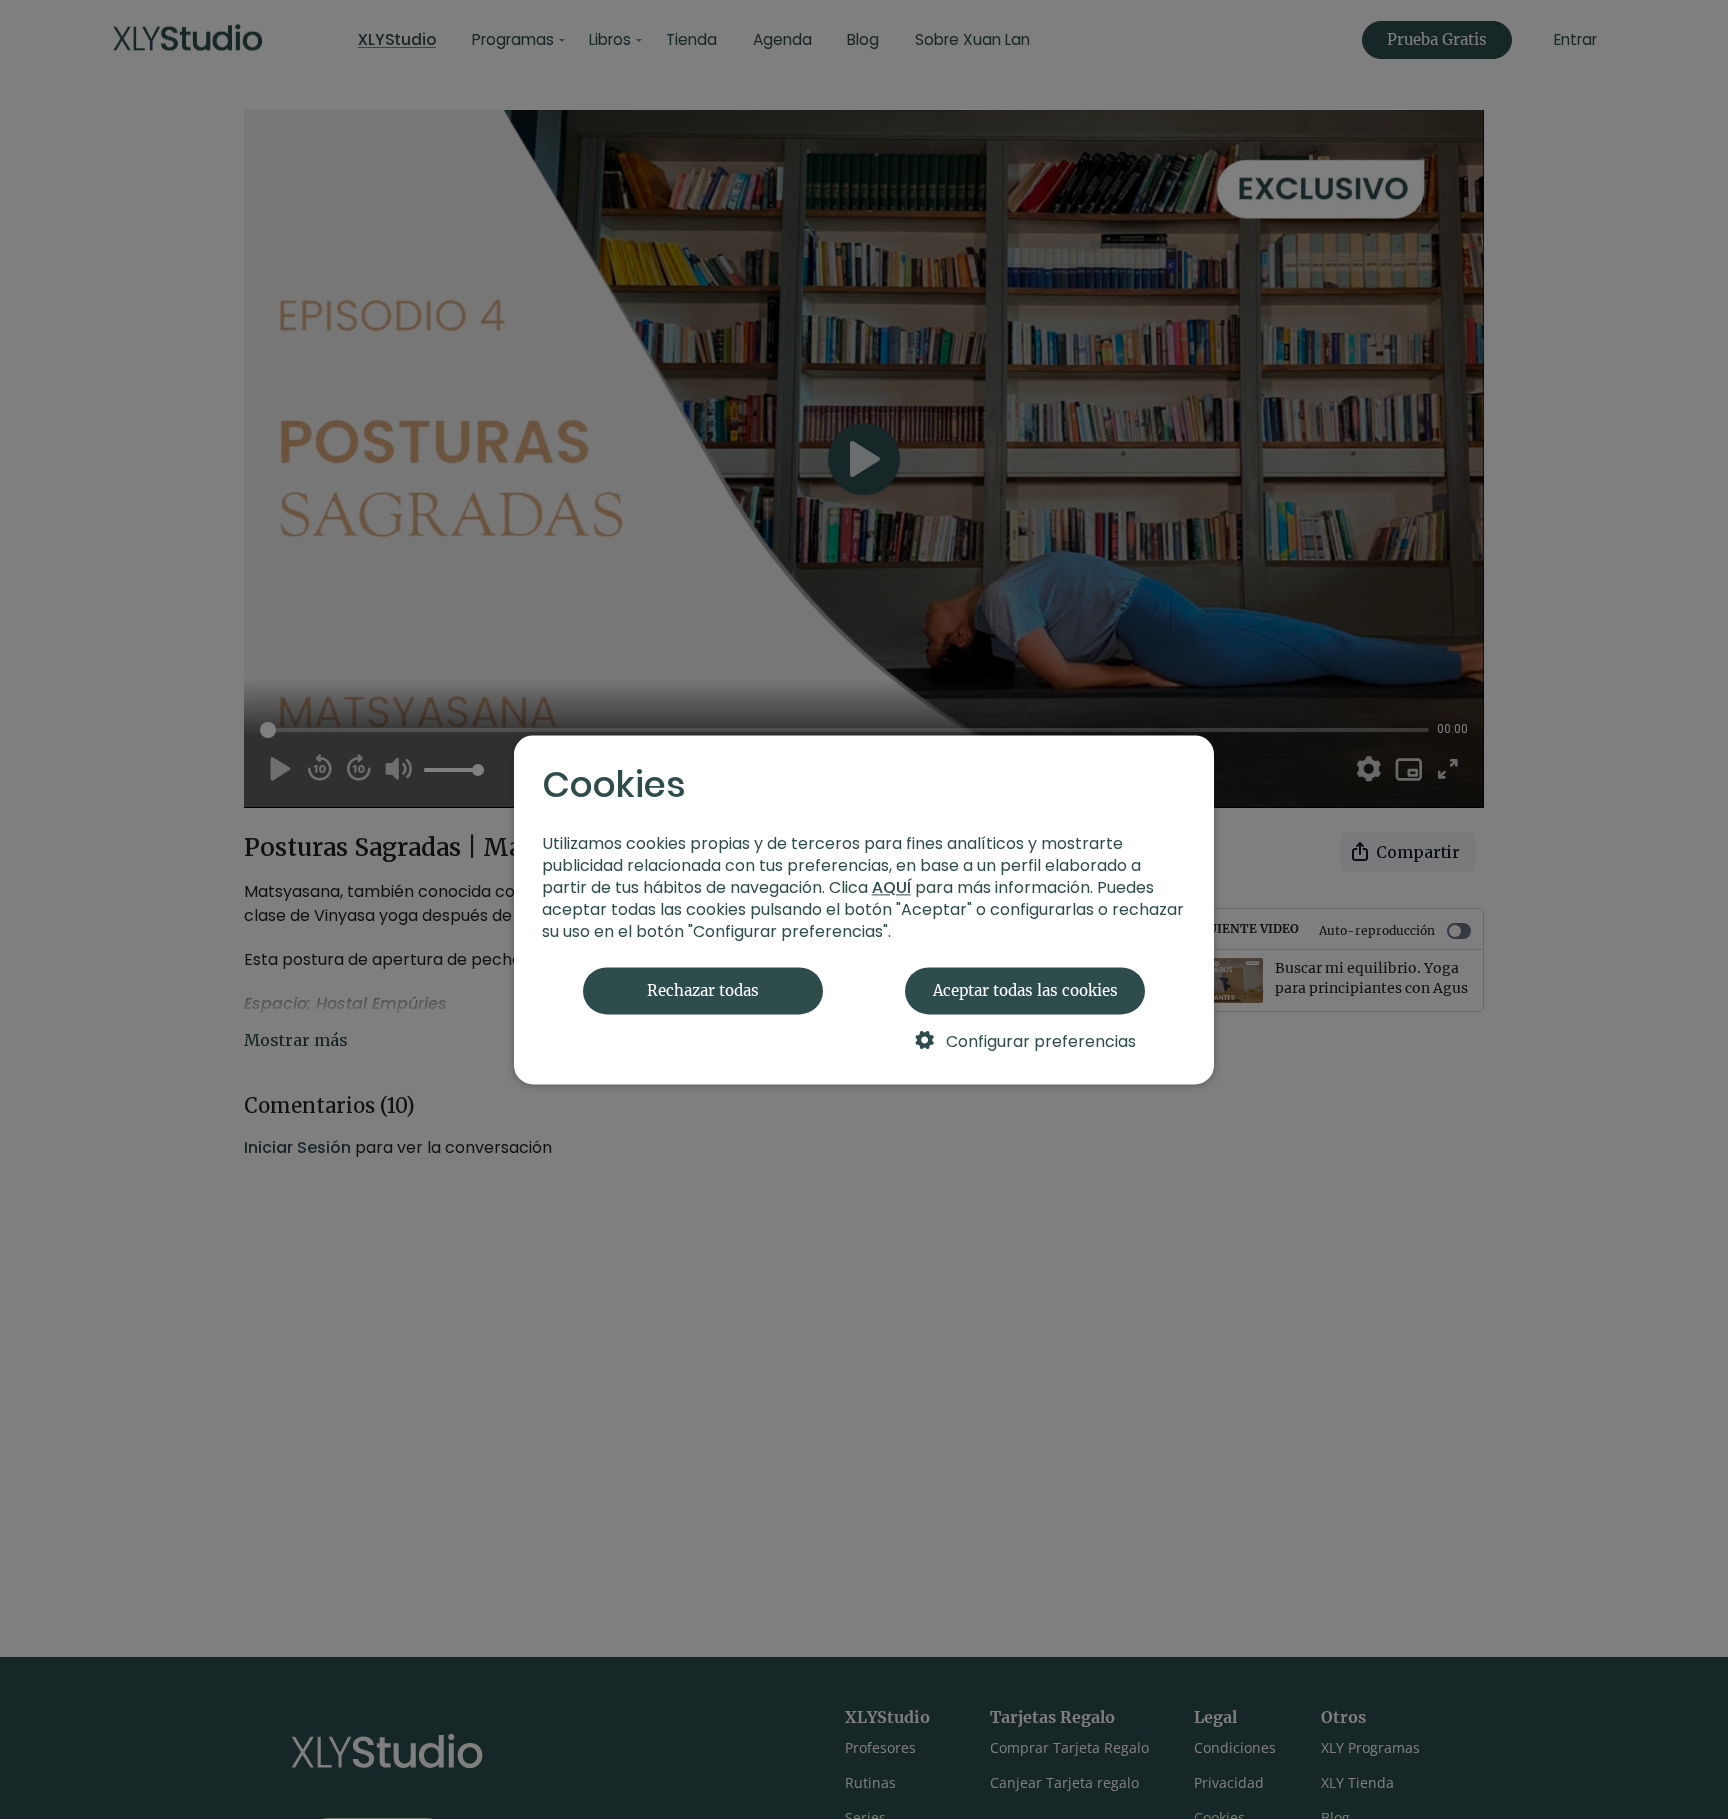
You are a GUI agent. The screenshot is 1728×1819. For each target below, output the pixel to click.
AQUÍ (891, 887)
